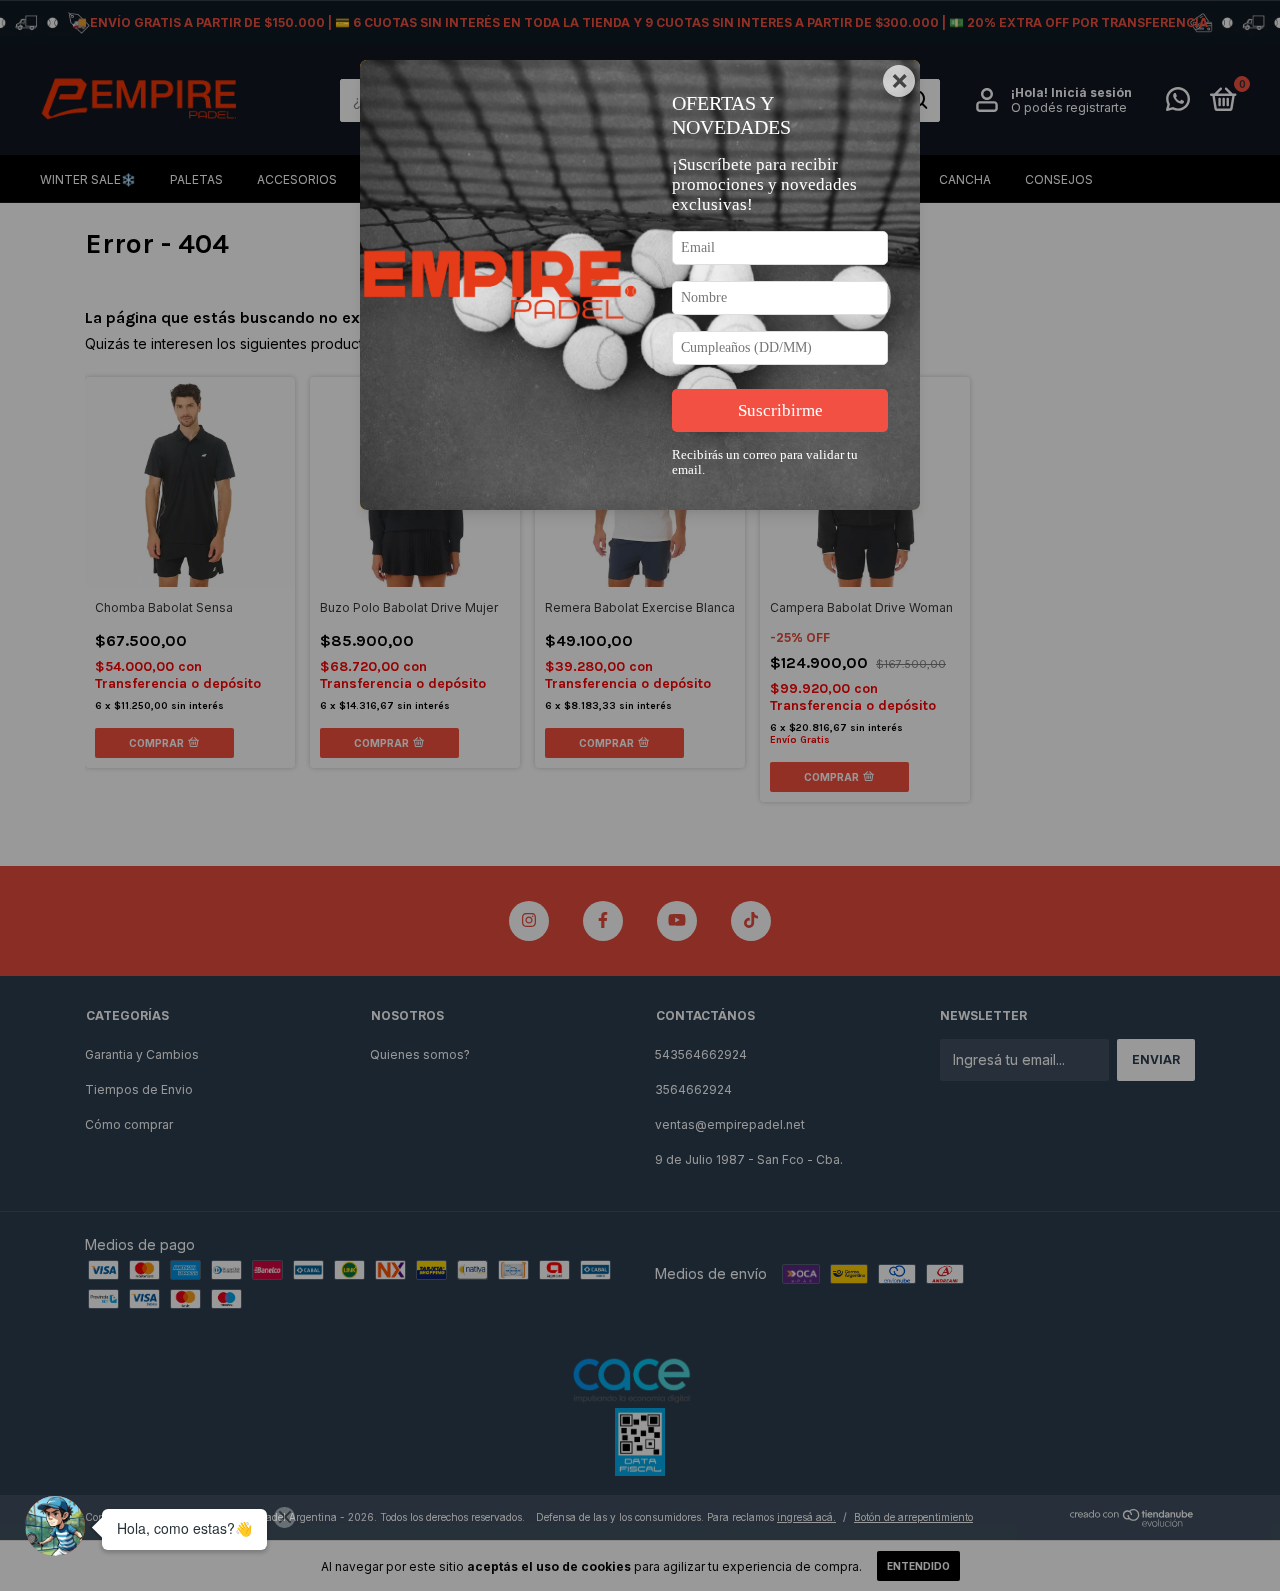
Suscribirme (780, 410)
